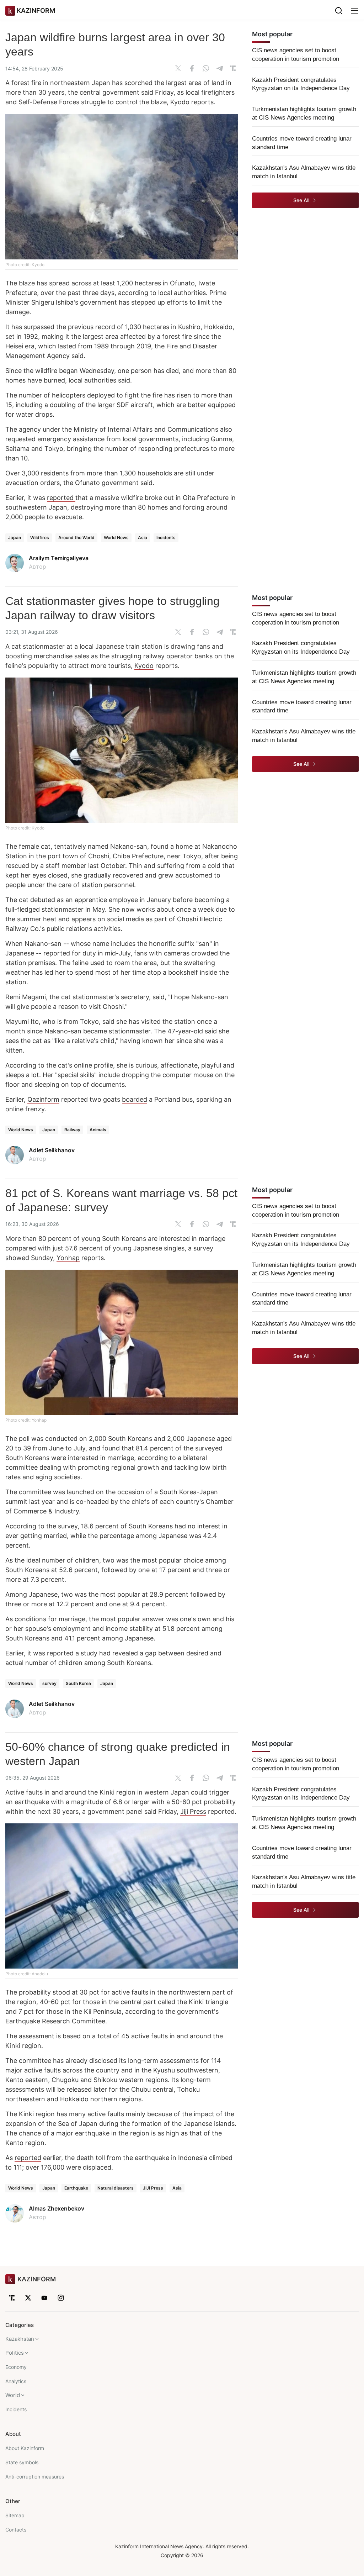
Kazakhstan (20, 2339)
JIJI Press (153, 2188)
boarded (135, 1099)
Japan (15, 538)
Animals (98, 1130)
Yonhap (68, 1258)
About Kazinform (25, 2448)
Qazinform (43, 1099)
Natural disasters (116, 2188)
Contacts (16, 2530)
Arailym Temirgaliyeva (59, 558)
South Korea (78, 1683)
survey (49, 1683)
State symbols (22, 2462)
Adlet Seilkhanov (52, 1150)
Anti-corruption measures (35, 2477)
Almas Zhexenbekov (57, 2208)
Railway (72, 1130)
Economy (16, 2367)
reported (61, 498)
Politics (15, 2353)
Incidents (166, 538)
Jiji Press (193, 1811)
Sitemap (15, 2515)
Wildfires (40, 538)
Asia (143, 538)
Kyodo (181, 102)
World (13, 2395)
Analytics (16, 2381)
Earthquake (76, 2188)
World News (116, 538)
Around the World (76, 538)
